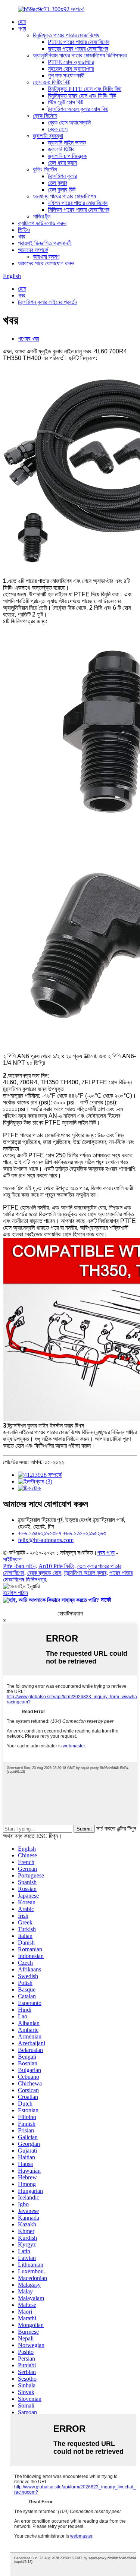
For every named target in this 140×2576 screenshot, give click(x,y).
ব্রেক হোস (58, 129)
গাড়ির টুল (42, 216)
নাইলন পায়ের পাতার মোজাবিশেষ (78, 203)
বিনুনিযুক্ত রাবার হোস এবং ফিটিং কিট (82, 96)
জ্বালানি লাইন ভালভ (67, 143)
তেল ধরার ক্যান (62, 163)
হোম (22, 22)
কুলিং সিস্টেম (45, 169)
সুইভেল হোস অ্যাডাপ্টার (71, 69)
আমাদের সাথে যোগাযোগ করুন (46, 263)
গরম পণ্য (106, 1553)
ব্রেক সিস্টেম (45, 116)
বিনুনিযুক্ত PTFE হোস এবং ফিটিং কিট (85, 89)
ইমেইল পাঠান (15, 1593)
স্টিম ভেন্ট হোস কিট (66, 102)
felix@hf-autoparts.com (46, 1540)
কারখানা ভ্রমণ (46, 257)
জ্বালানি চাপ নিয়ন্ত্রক (67, 156)
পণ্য (22, 29)
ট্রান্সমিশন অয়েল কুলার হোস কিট (78, 109)
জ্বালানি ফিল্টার (61, 149)
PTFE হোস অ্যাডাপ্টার (71, 62)
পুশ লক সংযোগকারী (66, 75)
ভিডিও (24, 230)
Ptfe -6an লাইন (19, 1566)
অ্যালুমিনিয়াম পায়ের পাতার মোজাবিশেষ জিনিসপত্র (80, 55)
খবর (21, 237)
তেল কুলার (57, 183)
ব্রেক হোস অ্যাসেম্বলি (69, 122)
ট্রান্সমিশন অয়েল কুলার (85, 1573)
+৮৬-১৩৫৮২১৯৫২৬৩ (84, 1533)
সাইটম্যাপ (12, 1559)
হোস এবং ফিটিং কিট (52, 82)
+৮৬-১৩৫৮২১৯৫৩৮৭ (40, 1533)
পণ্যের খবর (28, 339)
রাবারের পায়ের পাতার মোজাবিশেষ (78, 49)
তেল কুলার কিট (62, 190)
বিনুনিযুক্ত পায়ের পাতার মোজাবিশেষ (66, 35)
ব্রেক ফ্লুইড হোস (44, 1573)
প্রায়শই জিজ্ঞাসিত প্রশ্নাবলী (45, 243)
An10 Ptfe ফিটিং (56, 1566)
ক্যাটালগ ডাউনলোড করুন (42, 223)
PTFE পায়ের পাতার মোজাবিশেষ (79, 42)
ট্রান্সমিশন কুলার (62, 176)
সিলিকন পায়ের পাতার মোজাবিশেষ (79, 210)
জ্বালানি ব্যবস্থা (48, 136)
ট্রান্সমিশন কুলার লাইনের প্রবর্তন (48, 302)
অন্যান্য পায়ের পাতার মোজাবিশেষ (64, 196)
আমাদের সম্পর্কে (33, 250)
